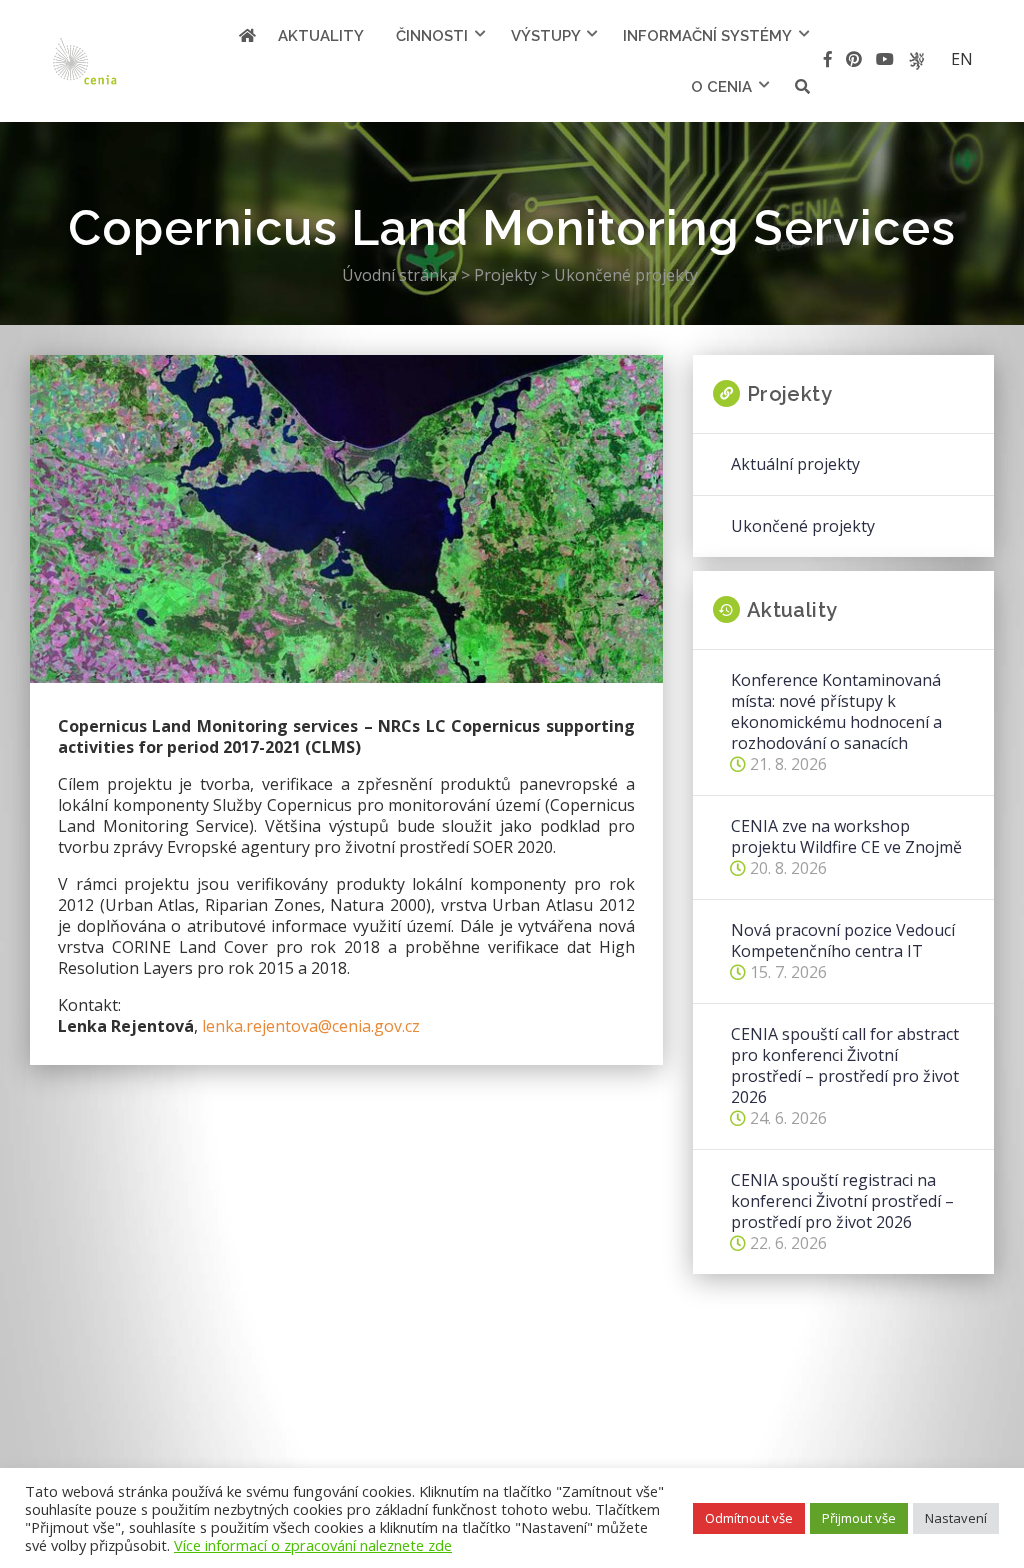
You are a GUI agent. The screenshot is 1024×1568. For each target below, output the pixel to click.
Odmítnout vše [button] (749, 1518)
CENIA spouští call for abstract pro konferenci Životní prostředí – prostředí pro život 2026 (845, 1066)
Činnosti (432, 36)
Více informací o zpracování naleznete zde (313, 1545)
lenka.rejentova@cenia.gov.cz (311, 1026)
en (962, 59)
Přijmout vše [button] (859, 1518)
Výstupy (546, 36)
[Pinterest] (854, 62)
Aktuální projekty (795, 464)
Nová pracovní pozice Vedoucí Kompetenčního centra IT (843, 941)
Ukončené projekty (803, 526)
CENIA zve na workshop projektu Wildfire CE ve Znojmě (846, 837)
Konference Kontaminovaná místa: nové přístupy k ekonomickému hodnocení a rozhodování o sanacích (836, 712)
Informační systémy (707, 36)
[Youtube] (885, 62)
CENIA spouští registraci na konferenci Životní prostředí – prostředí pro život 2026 (842, 1201)
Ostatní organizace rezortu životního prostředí (916, 61)
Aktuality (321, 36)
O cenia (721, 87)
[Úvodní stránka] (247, 35)
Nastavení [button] (956, 1518)
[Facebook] (828, 62)
